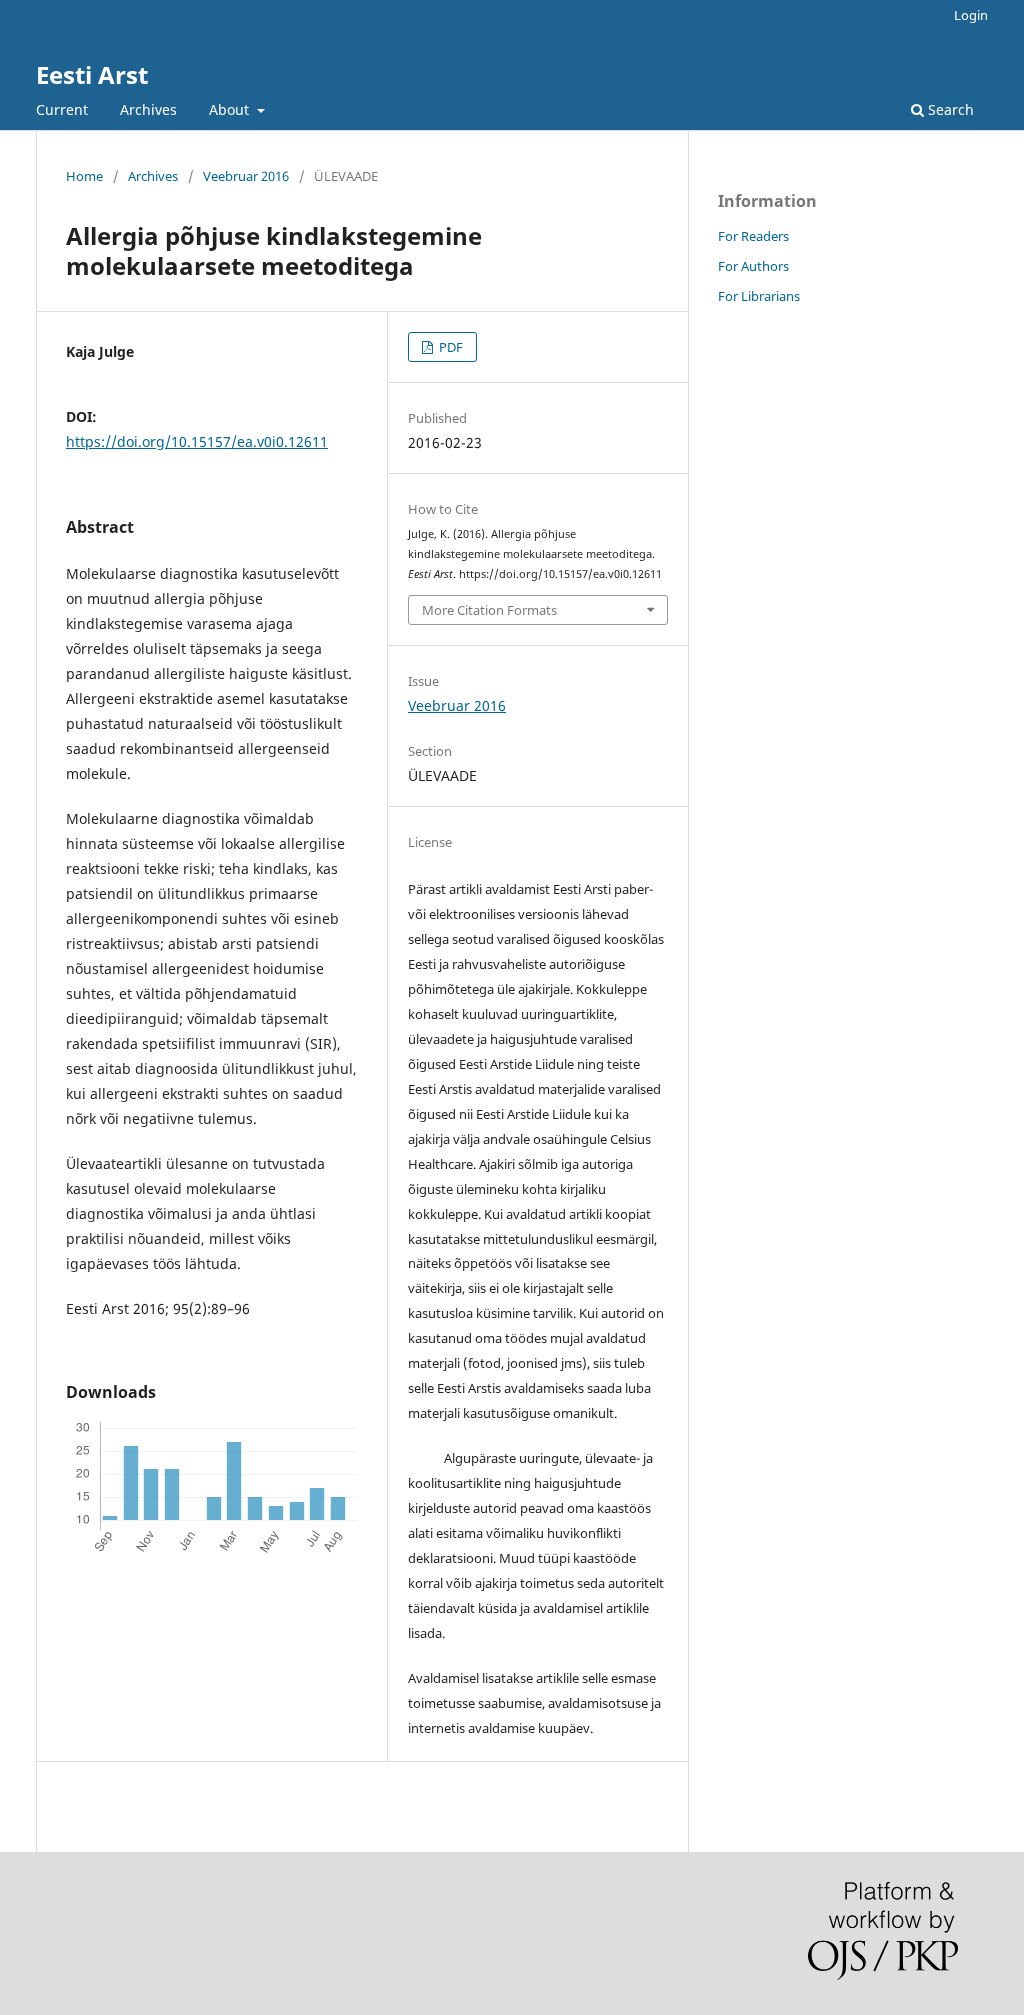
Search (949, 109)
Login (971, 15)
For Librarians (759, 296)
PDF (449, 347)
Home (84, 176)
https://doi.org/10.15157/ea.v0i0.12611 (197, 441)
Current (62, 109)
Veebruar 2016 (246, 176)
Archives (148, 109)
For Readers (753, 236)
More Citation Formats (489, 610)
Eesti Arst (92, 74)
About (231, 109)
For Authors (753, 266)
